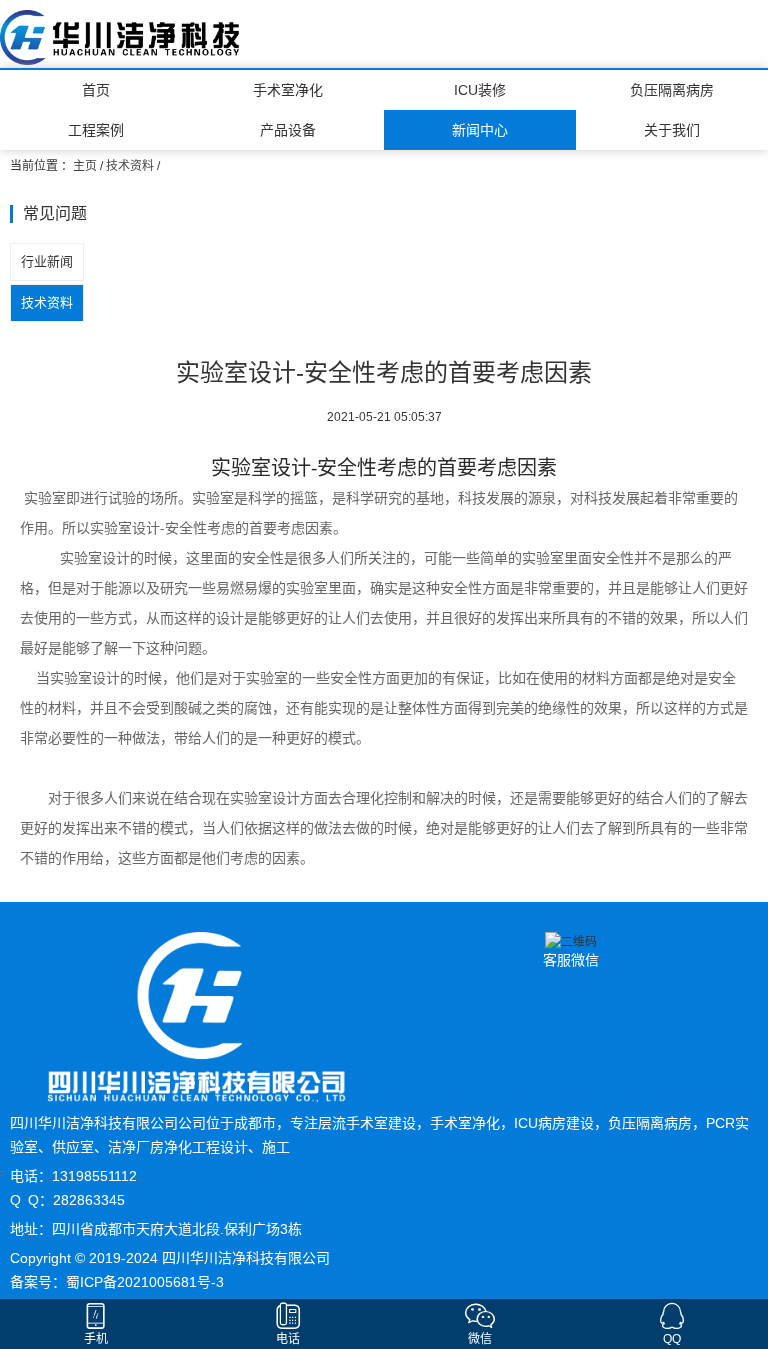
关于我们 (672, 130)
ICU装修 (480, 90)
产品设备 (288, 130)
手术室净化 (288, 90)
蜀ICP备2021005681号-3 (145, 1282)
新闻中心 (480, 130)
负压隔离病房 (672, 90)
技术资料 (130, 166)
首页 (96, 90)
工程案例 (96, 130)
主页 (85, 166)
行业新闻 (47, 261)
